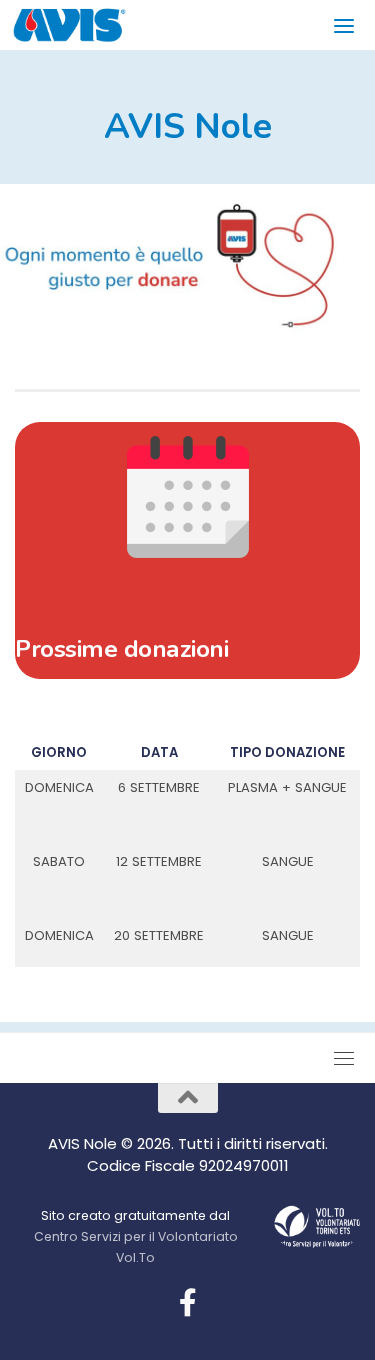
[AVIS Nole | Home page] (88, 25)
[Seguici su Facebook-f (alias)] (188, 1303)
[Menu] (347, 25)
